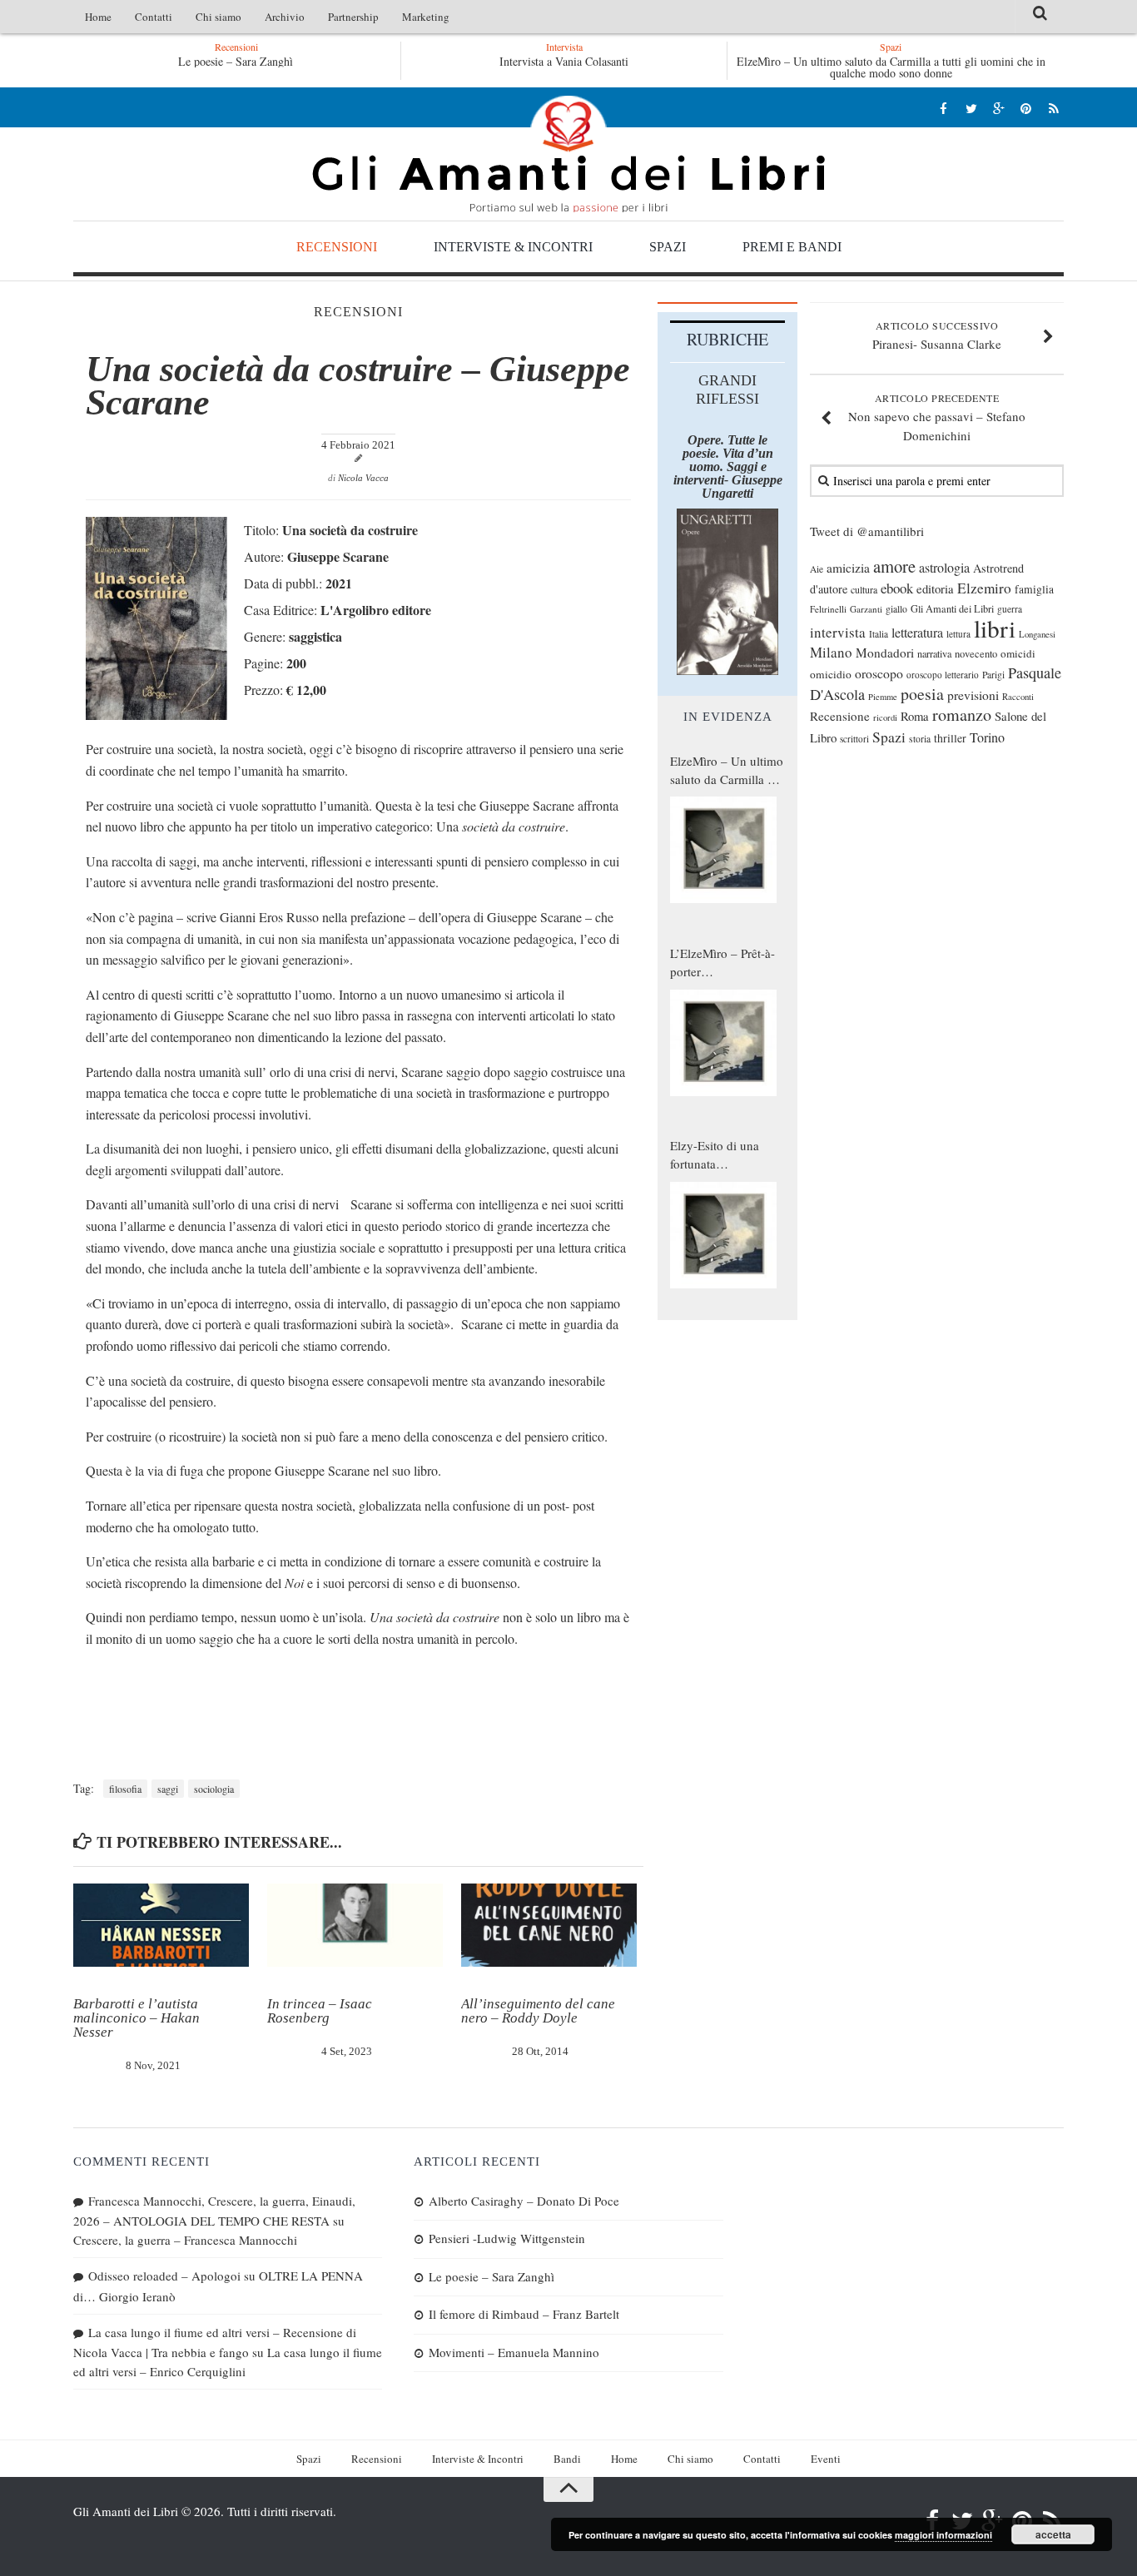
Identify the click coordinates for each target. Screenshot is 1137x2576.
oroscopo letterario (943, 675)
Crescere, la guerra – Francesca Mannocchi (185, 2240)
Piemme (883, 697)
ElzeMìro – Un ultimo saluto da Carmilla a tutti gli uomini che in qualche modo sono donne (891, 67)
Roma (915, 716)
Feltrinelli (828, 609)
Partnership (353, 17)
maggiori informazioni (943, 2535)
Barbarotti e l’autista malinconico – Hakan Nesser (137, 2018)
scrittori (854, 739)
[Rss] (1053, 108)
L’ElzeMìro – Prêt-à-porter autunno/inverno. (722, 963)
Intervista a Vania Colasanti (564, 61)
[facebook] (943, 108)
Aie (817, 569)
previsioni (973, 695)
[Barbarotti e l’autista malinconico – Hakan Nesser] (161, 1925)
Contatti (154, 17)
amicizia (848, 568)
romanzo (962, 715)
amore (894, 566)
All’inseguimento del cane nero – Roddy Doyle (538, 2011)
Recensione (840, 716)
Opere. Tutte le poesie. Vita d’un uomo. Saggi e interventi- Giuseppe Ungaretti (728, 467)
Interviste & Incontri (513, 247)
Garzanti (866, 609)
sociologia (214, 1789)
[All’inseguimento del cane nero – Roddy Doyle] (549, 1925)
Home (98, 17)
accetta (1053, 2534)
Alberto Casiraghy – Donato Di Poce (524, 2201)
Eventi (826, 2459)
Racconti (1018, 697)
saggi (168, 1789)
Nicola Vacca (363, 478)
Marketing (426, 17)
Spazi (668, 247)
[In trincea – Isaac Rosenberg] (355, 1925)
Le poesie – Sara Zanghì (112, 61)
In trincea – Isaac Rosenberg (320, 2011)
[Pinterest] (1026, 108)
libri (995, 628)
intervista (838, 632)
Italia (879, 634)
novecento (976, 654)
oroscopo (879, 673)
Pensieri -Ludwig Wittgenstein (507, 2238)
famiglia (1034, 589)
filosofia (125, 1789)
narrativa (934, 653)
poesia (922, 694)
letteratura (917, 633)
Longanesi (1037, 634)
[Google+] (998, 108)
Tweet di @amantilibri (867, 531)
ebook (897, 588)
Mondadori (885, 653)
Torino (987, 737)
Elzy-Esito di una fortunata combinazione (715, 1155)
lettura (958, 634)
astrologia (944, 568)
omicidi (1018, 653)
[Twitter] (971, 108)
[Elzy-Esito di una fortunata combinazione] (723, 1235)
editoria (935, 588)
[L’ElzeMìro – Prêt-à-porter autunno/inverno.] (723, 1043)
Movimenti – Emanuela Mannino (514, 2352)
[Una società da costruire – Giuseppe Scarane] (156, 715)
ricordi (885, 717)
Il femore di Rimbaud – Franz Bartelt (524, 2314)
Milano (831, 652)
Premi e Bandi (792, 247)
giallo (896, 609)
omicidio (831, 674)
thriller (950, 738)
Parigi (993, 675)
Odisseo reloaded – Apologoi (164, 2276)
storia (920, 739)
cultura (864, 589)
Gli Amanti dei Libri (568, 154)
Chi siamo (218, 17)
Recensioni (337, 247)
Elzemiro (984, 588)
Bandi (567, 2459)
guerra (1010, 609)
